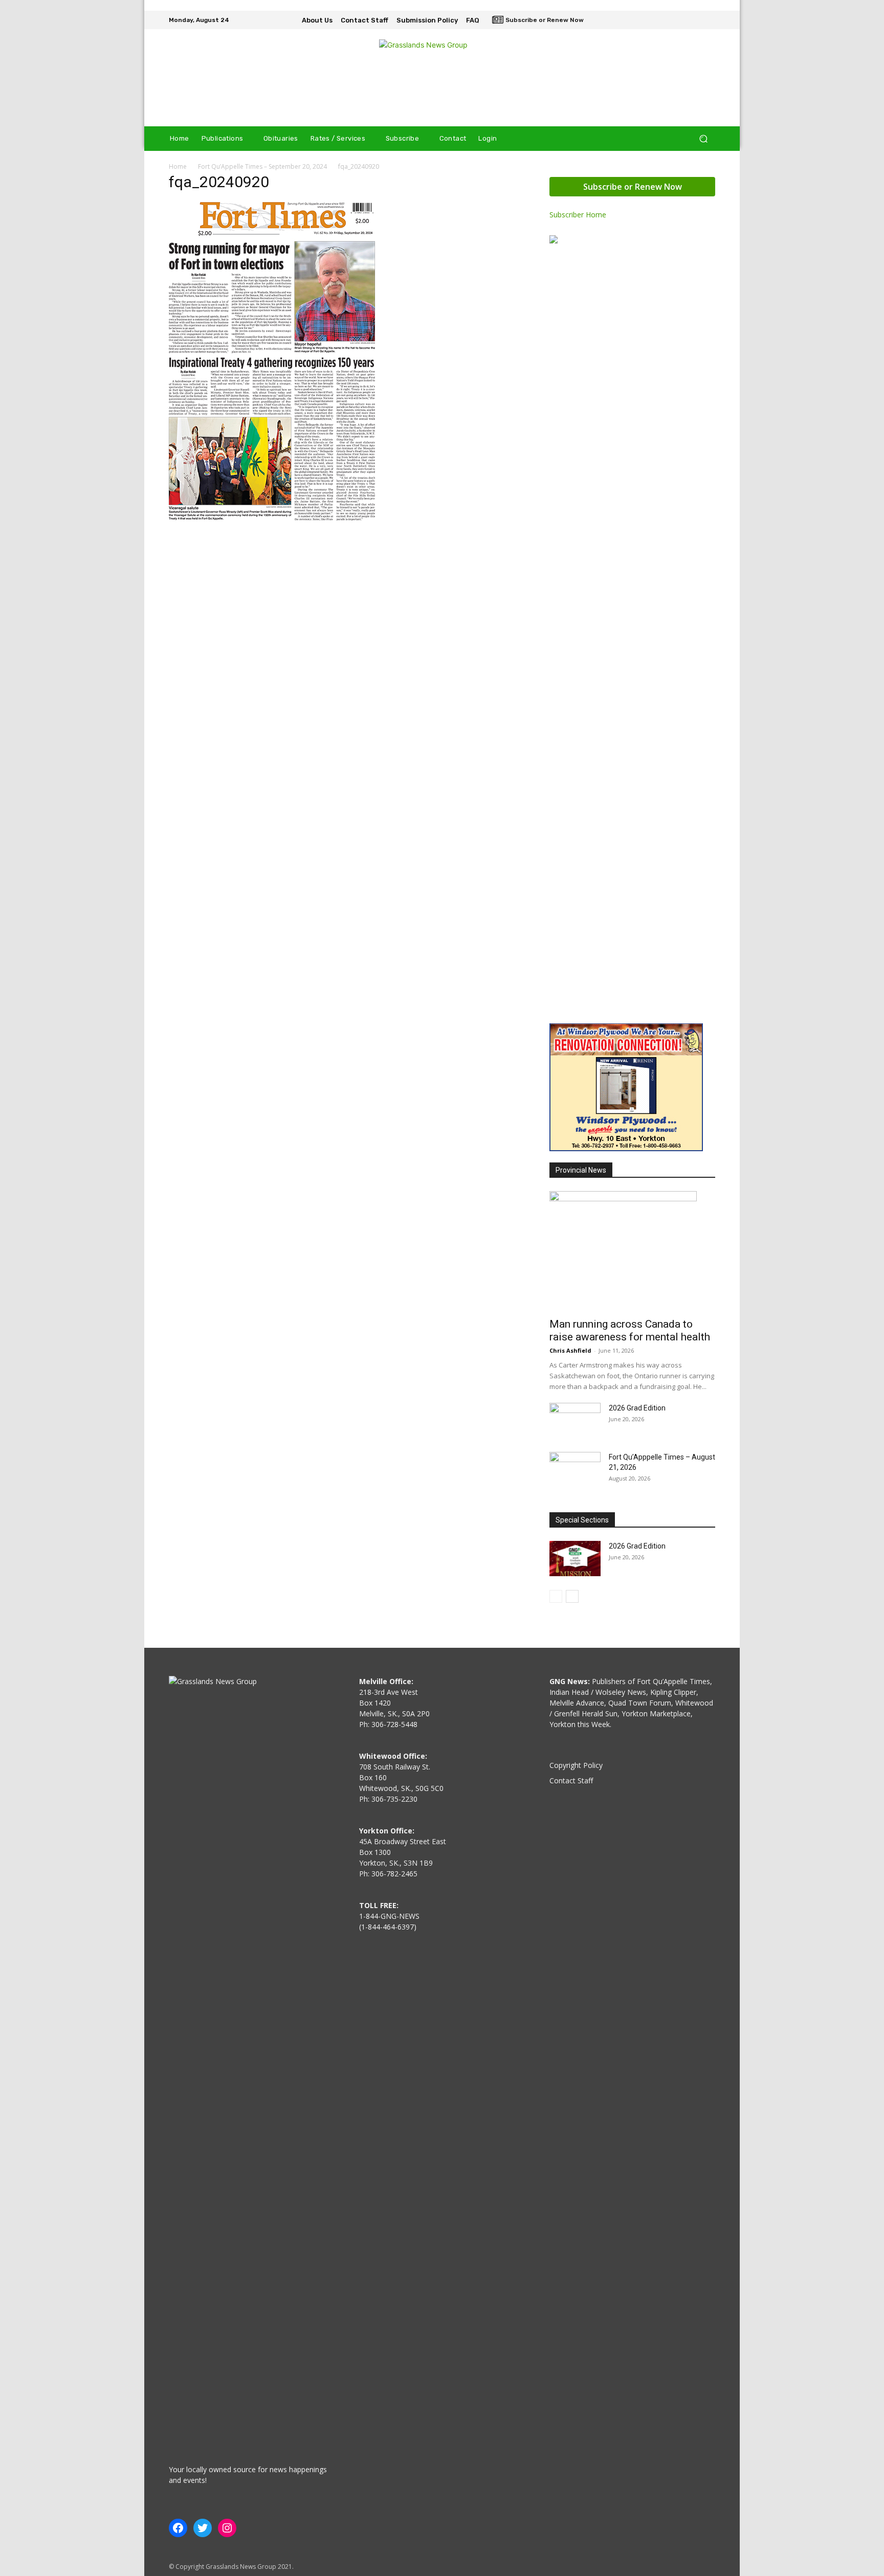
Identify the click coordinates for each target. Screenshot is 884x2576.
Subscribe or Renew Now (633, 187)
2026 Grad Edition (637, 1408)
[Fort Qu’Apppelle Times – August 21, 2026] (575, 1470)
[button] (703, 139)
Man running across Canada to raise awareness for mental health (630, 1330)
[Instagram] (694, 20)
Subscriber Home (578, 215)
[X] (708, 20)
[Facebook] (679, 20)
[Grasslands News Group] (442, 78)
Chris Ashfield (570, 1350)
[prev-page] (556, 1596)
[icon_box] (538, 21)
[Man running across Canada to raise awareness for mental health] (632, 1251)
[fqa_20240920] (272, 518)
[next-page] (572, 1596)
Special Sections (582, 1520)
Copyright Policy (576, 1765)
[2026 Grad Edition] (575, 1421)
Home (178, 166)
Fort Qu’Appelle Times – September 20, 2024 (262, 166)
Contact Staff (571, 1780)
